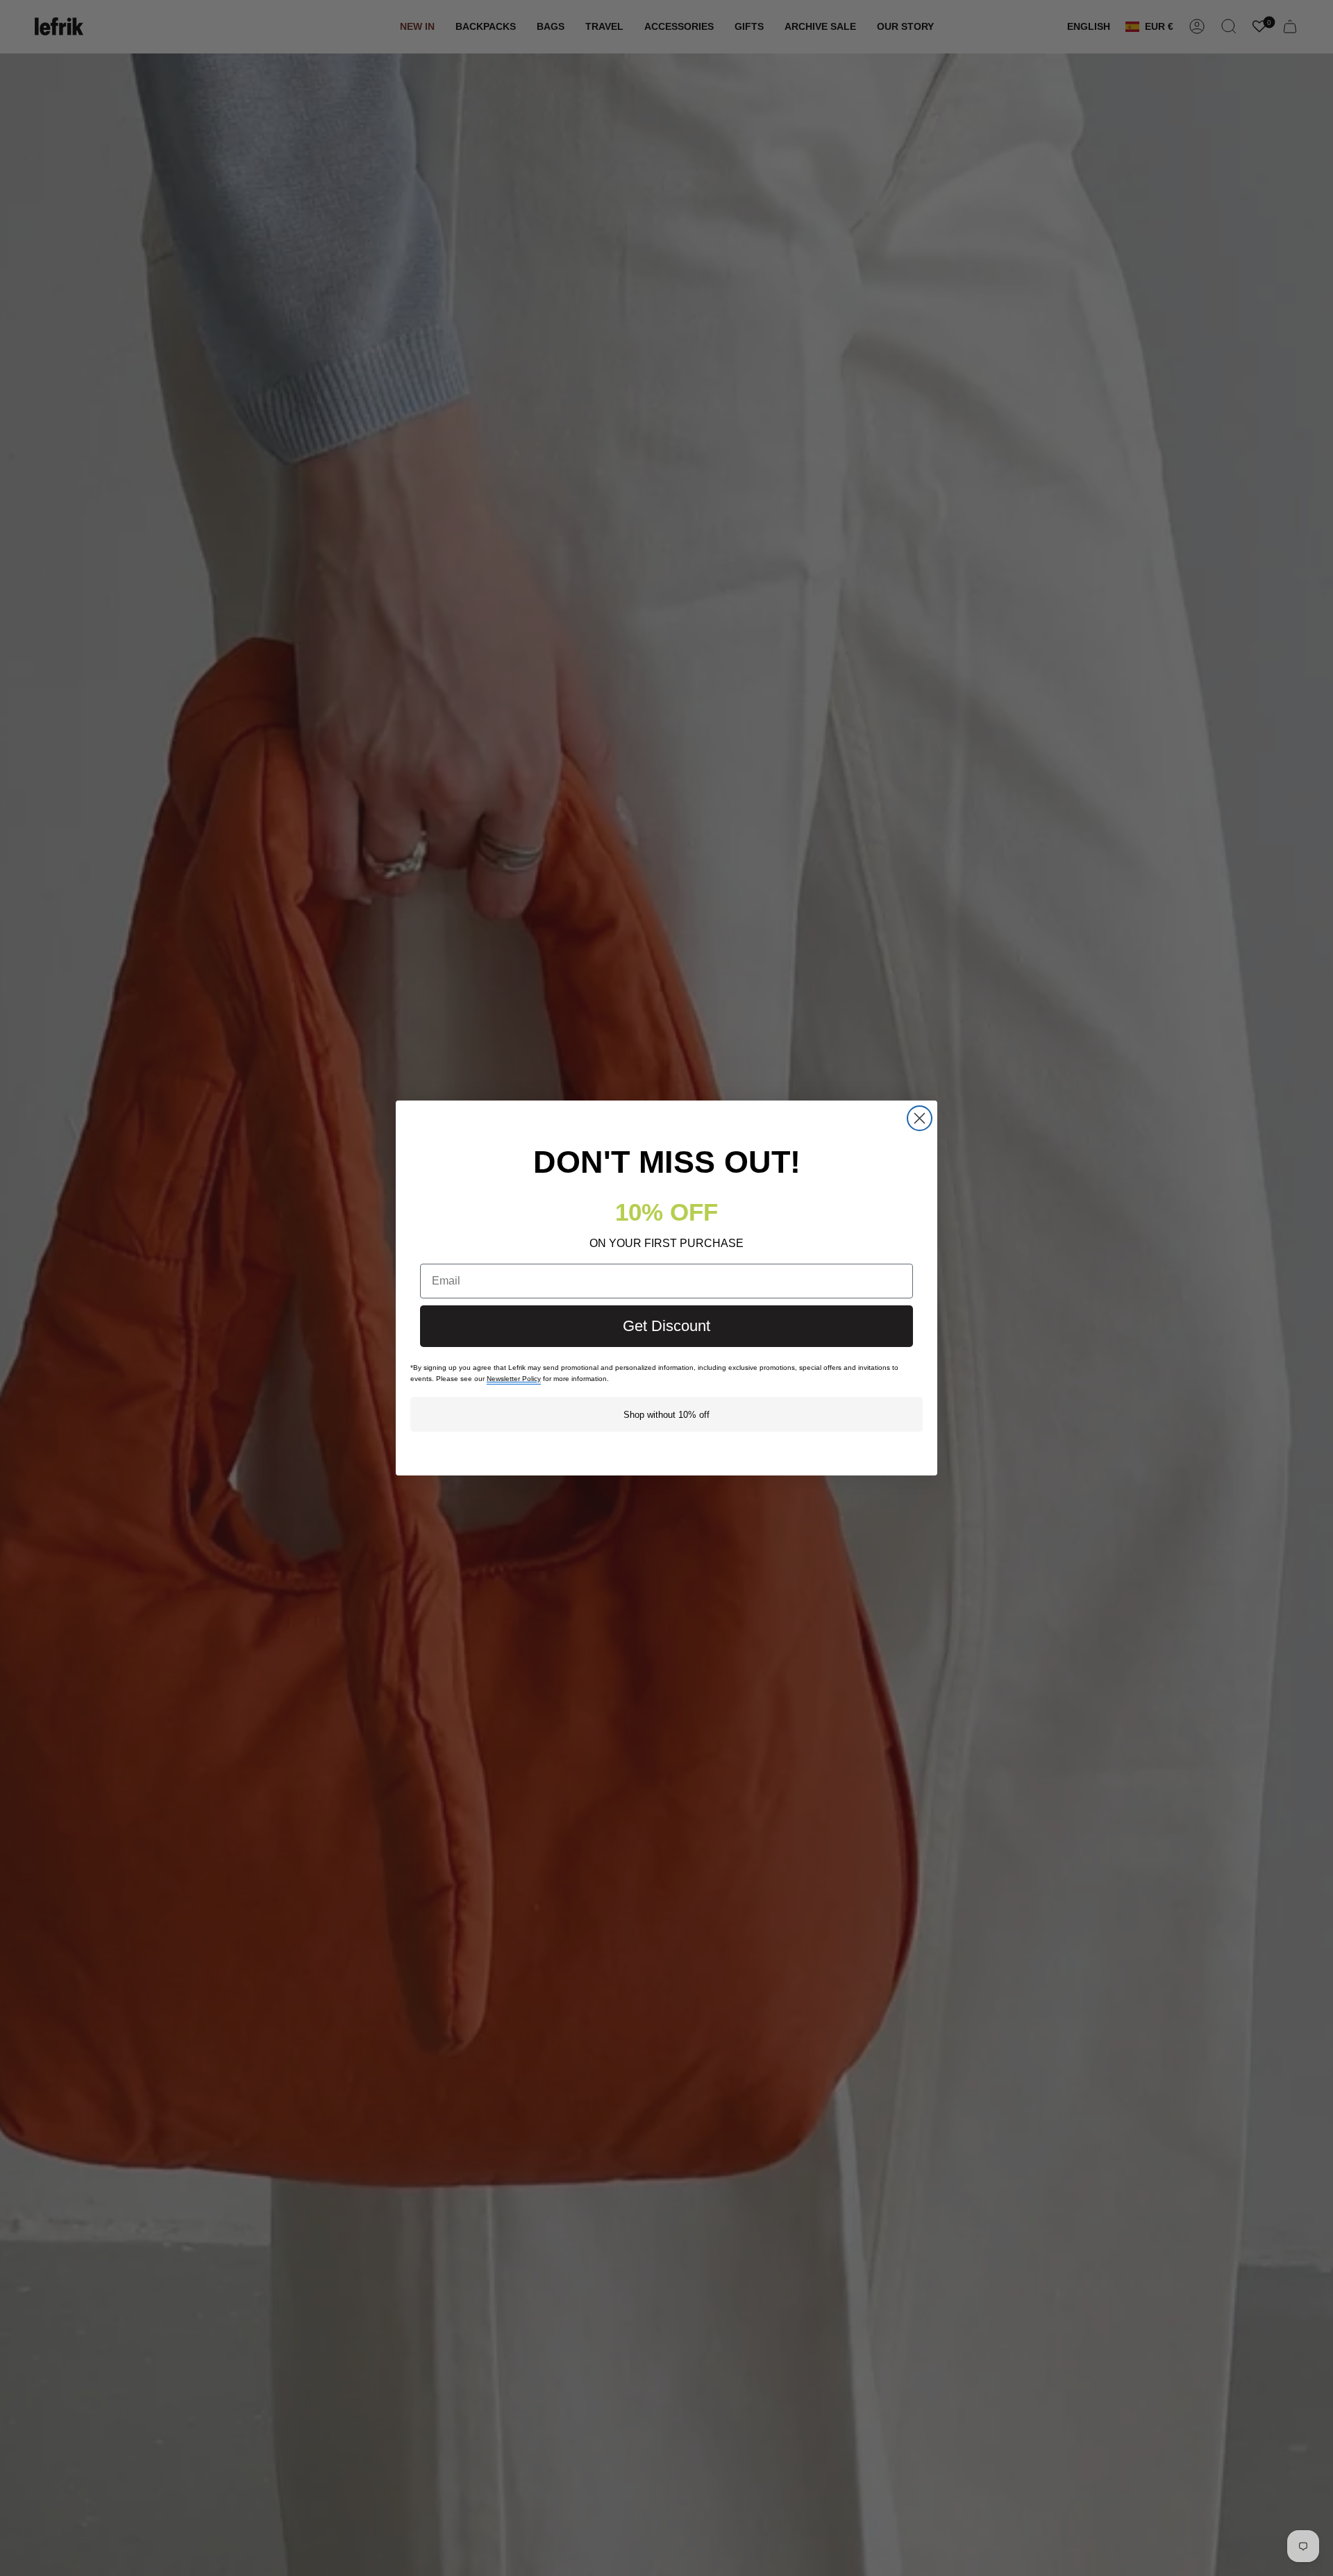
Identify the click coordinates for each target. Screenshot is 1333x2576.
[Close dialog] (920, 1118)
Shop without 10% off (666, 1415)
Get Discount (666, 1326)
